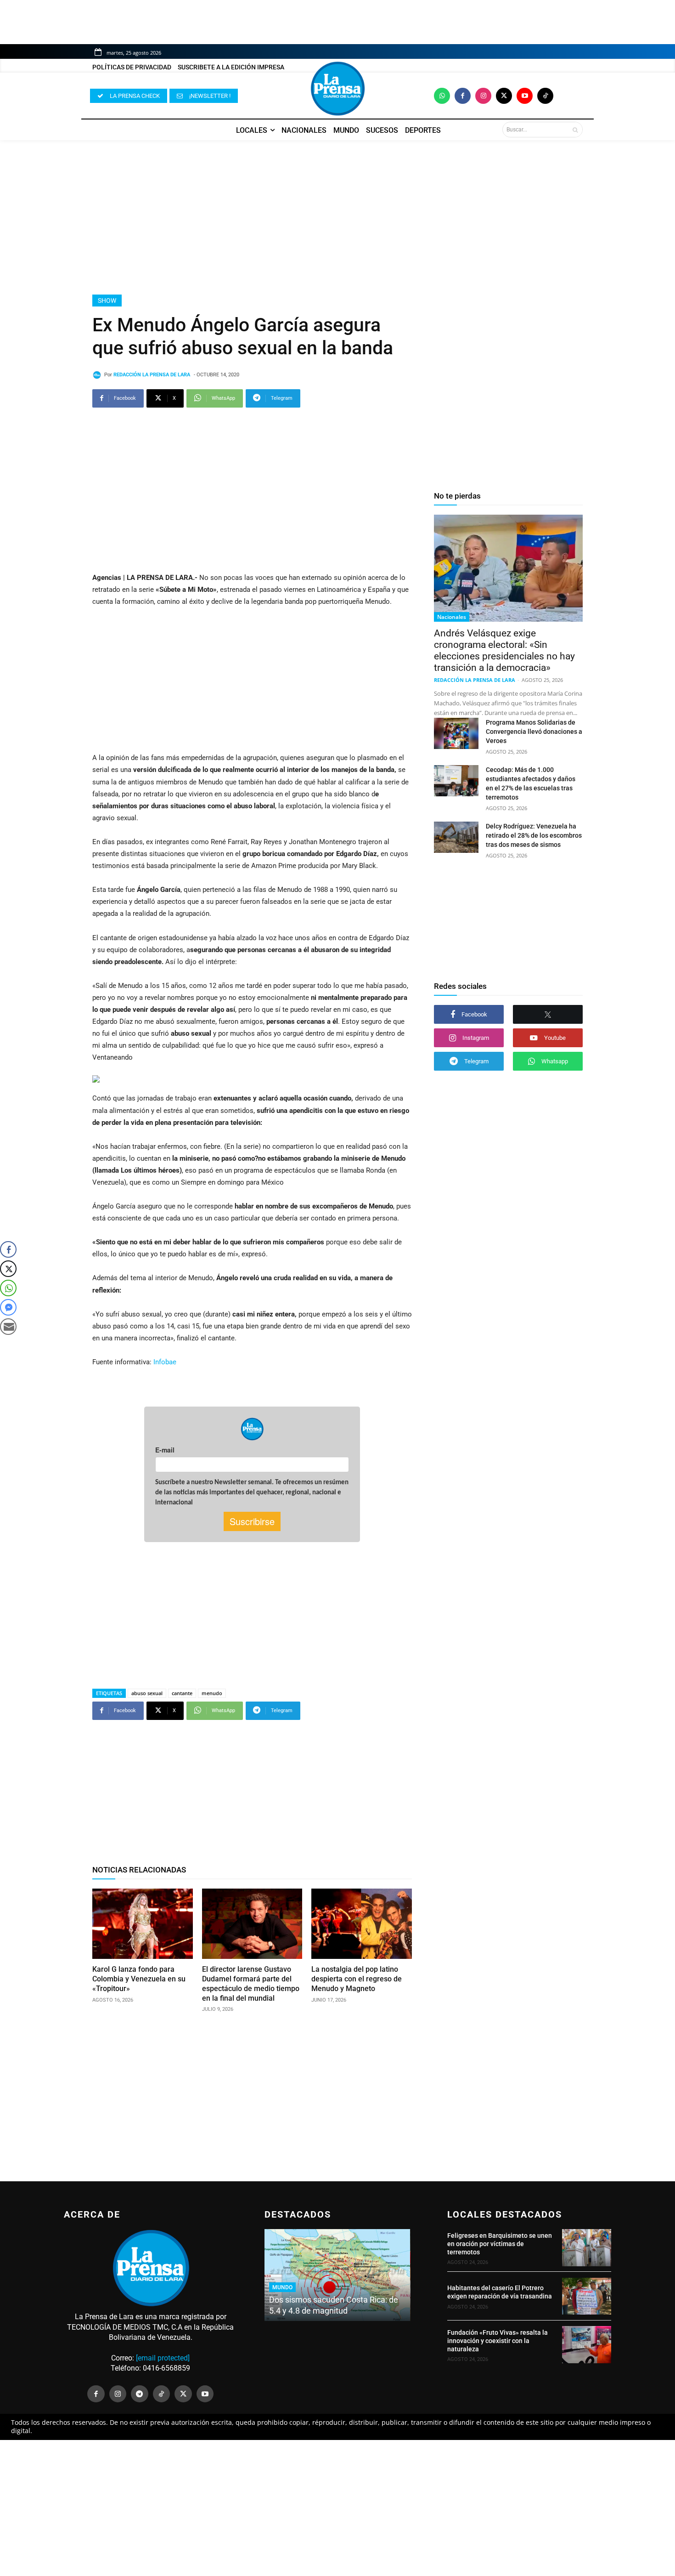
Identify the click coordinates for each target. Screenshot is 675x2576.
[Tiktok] (545, 96)
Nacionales (452, 617)
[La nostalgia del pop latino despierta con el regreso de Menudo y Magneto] (362, 1924)
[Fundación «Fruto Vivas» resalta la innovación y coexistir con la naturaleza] (587, 2344)
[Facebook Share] (8, 1249)
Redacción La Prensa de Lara (152, 375)
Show (107, 301)
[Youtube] (525, 96)
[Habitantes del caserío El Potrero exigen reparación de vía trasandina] (587, 2296)
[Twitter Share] (8, 1269)
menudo (212, 1693)
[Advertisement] (337, 217)
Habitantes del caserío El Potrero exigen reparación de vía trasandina (500, 2292)
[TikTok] (162, 2394)
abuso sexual (147, 1693)
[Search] (575, 130)
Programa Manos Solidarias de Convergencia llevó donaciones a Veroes (534, 732)
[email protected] (163, 2358)
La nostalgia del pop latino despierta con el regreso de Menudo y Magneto (357, 1979)
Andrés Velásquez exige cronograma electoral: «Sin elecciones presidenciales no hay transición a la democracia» (504, 650)
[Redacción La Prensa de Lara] (98, 375)
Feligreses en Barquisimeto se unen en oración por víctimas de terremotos (500, 2244)
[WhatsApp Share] (8, 1288)
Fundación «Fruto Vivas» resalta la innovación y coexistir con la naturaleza (498, 2341)
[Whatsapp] (442, 96)
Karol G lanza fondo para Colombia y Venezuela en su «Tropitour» (139, 1979)
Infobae (165, 1362)
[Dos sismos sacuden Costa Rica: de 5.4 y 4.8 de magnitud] (337, 2275)
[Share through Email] (8, 1327)
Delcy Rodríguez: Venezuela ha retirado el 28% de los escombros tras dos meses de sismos (534, 835)
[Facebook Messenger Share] (8, 1307)
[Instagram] (483, 96)
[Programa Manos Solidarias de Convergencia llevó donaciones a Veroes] (456, 733)
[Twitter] (504, 96)
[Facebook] (463, 96)
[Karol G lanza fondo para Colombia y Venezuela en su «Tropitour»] (143, 1924)
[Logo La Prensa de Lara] (337, 89)
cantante (182, 1693)
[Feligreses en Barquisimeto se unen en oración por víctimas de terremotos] (587, 2247)
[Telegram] (140, 2394)
